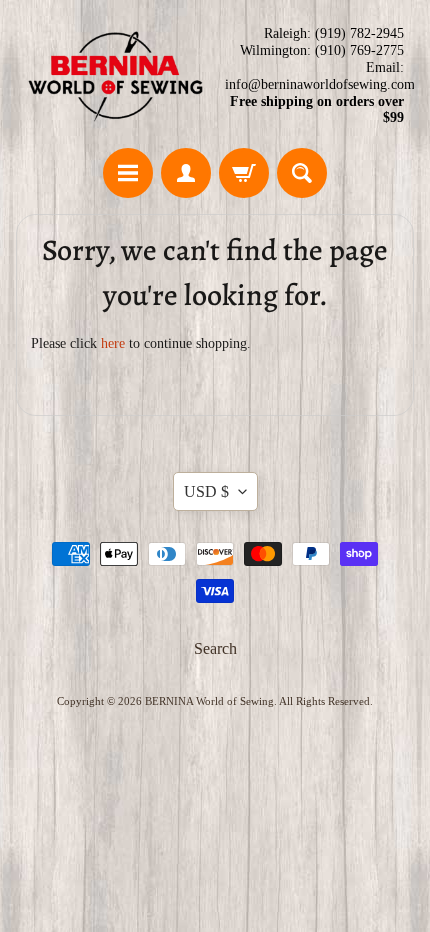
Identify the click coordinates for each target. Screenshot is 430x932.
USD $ (206, 491)
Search (215, 648)
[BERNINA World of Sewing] (115, 77)
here (113, 343)
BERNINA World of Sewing (209, 701)
